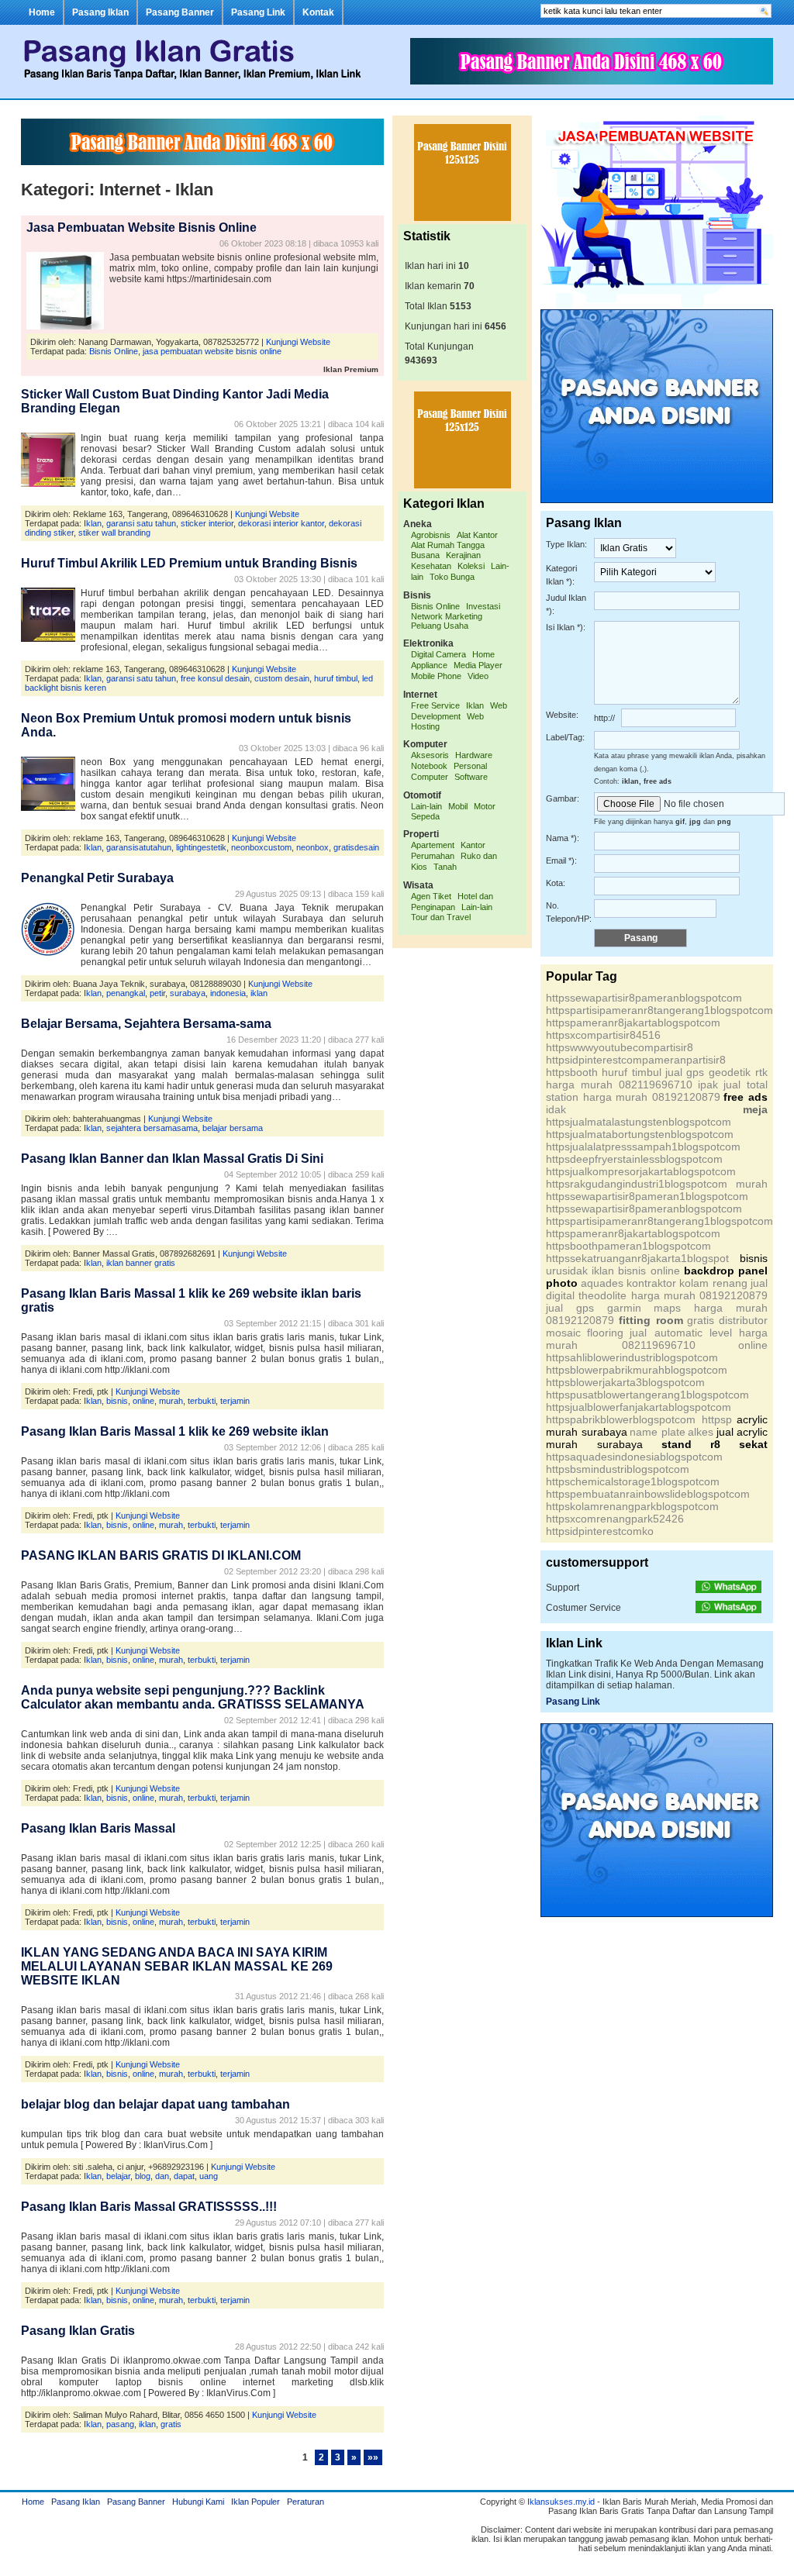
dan (162, 2176)
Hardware (474, 755)
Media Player (478, 665)
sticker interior (207, 523)
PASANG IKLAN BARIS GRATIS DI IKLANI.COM (161, 1555)
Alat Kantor (477, 535)
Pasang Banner (180, 12)
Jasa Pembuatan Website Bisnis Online (142, 228)
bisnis (117, 1401)
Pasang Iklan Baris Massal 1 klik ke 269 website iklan (175, 1431)
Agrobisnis (431, 535)
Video (478, 676)
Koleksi (471, 566)
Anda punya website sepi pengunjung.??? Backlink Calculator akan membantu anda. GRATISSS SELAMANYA (193, 1697)
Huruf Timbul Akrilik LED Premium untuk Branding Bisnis (189, 563)
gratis (171, 2424)
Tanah (445, 867)
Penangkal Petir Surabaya (97, 878)
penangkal (126, 993)
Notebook (429, 766)
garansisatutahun (139, 847)
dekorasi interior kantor (281, 523)
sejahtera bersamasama (152, 1128)
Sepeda (425, 816)
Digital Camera (438, 654)
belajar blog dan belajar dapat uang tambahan (155, 2104)
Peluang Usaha (440, 626)
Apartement (433, 845)
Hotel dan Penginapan (452, 902)
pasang (120, 2424)
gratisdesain (356, 847)
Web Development (459, 711)
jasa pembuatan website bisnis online (212, 351)
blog (143, 2176)
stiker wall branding (114, 533)
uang (209, 2176)
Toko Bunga (452, 577)
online (143, 1401)
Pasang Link (258, 12)
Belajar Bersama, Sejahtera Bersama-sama (146, 1024)
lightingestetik (201, 847)
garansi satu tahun (141, 523)
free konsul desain (215, 678)
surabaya (188, 993)
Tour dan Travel (441, 917)
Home (42, 12)
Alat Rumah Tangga (448, 545)
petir (157, 993)
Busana (425, 555)
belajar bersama (233, 1128)
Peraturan (306, 2502)
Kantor (473, 845)
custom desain (282, 678)
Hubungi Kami (198, 2502)
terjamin (235, 1401)
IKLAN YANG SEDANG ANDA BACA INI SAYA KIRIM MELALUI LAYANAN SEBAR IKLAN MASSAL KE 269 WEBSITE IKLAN (177, 1966)
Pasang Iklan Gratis (78, 2331)
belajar (118, 2176)
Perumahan (433, 856)
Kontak (318, 12)
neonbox (312, 847)
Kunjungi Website (298, 342)
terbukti (202, 1401)
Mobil (458, 806)
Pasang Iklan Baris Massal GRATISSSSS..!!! (149, 2207)
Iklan (93, 523)
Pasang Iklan (100, 12)
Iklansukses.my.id (561, 2502)
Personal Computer (449, 771)
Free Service (435, 705)
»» (373, 2457)
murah (171, 1401)
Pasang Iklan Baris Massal (98, 1828)
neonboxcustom (261, 847)
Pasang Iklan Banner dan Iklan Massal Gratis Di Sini (172, 1159)
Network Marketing (447, 616)
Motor (485, 806)
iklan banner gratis (141, 1263)
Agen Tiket (431, 896)
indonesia (228, 993)
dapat (184, 2176)
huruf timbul (336, 678)
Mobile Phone (436, 676)
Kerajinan (463, 555)
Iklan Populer (255, 2502)
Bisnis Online (114, 351)
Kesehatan (431, 566)
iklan (259, 993)
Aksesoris (430, 755)
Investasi (483, 606)
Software (471, 777)
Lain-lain (426, 806)
